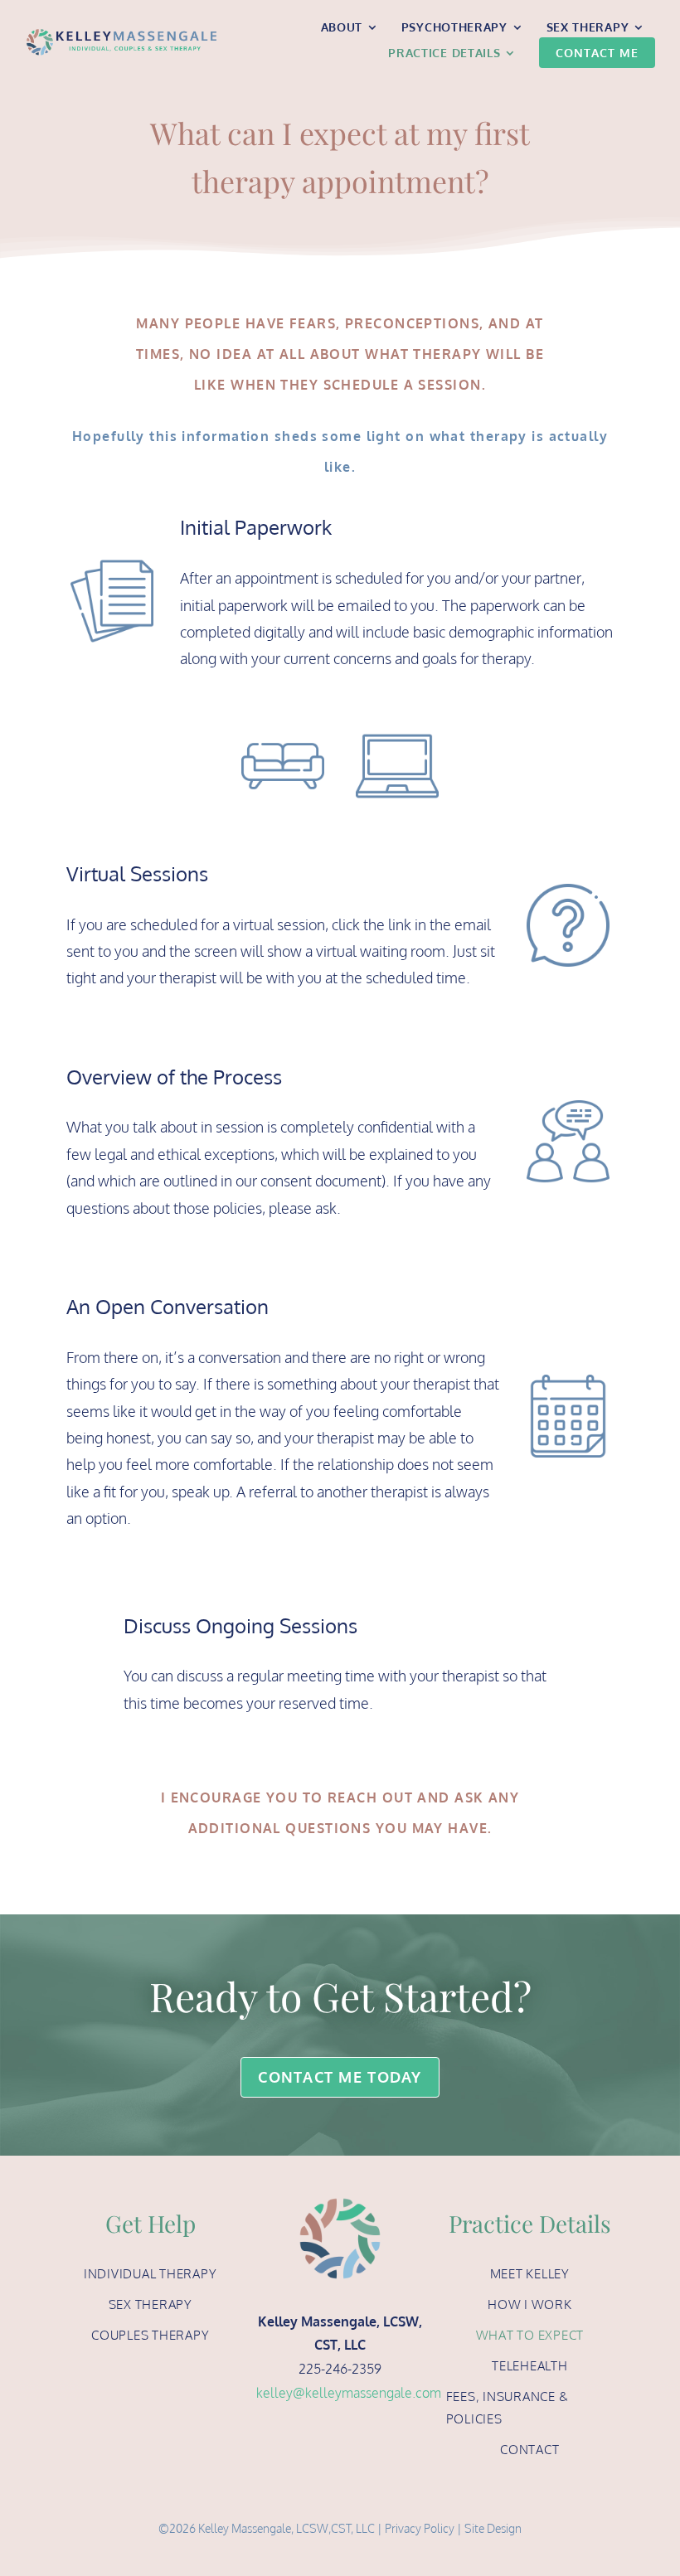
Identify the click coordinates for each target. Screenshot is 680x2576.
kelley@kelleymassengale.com (349, 2393)
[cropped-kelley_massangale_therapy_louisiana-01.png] (340, 2205)
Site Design (493, 2528)
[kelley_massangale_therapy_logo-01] (121, 35)
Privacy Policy (420, 2528)
